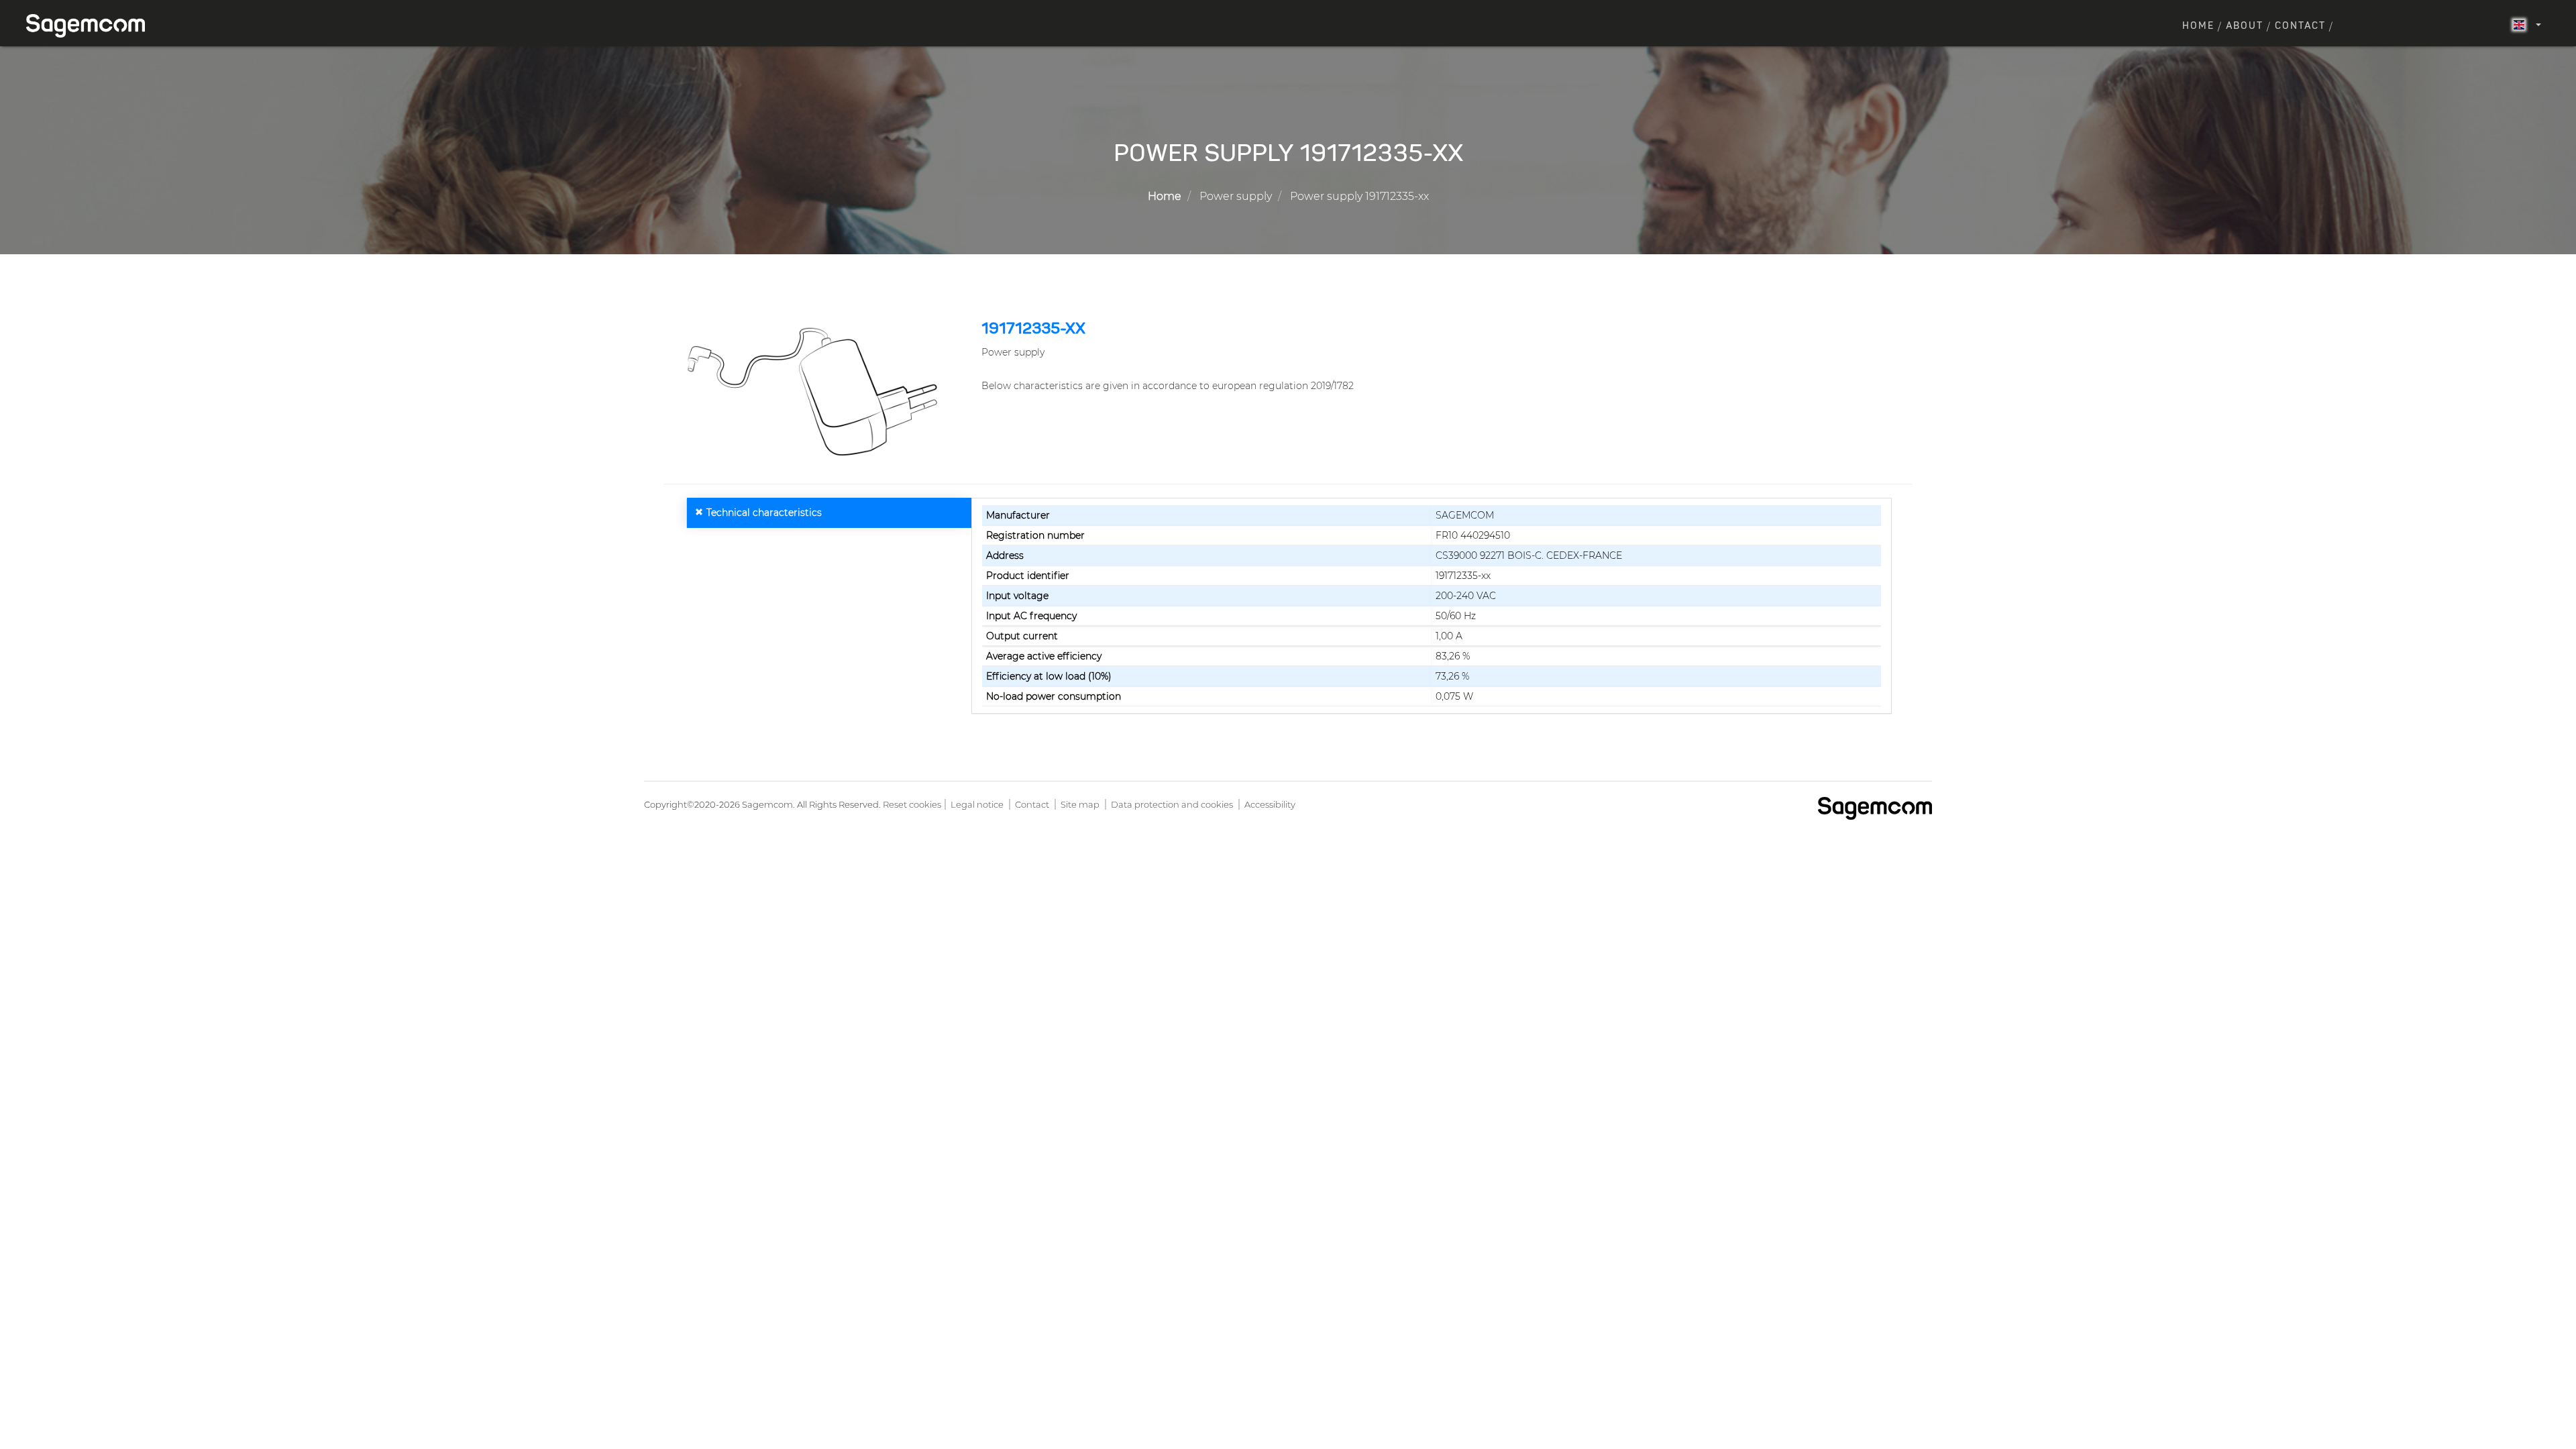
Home (2198, 26)
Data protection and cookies (1172, 804)
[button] (818, 392)
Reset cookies (912, 804)
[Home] (91, 26)
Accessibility (1270, 804)
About (2245, 26)
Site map (1080, 804)
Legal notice (977, 804)
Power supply (1236, 196)
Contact (2300, 26)
